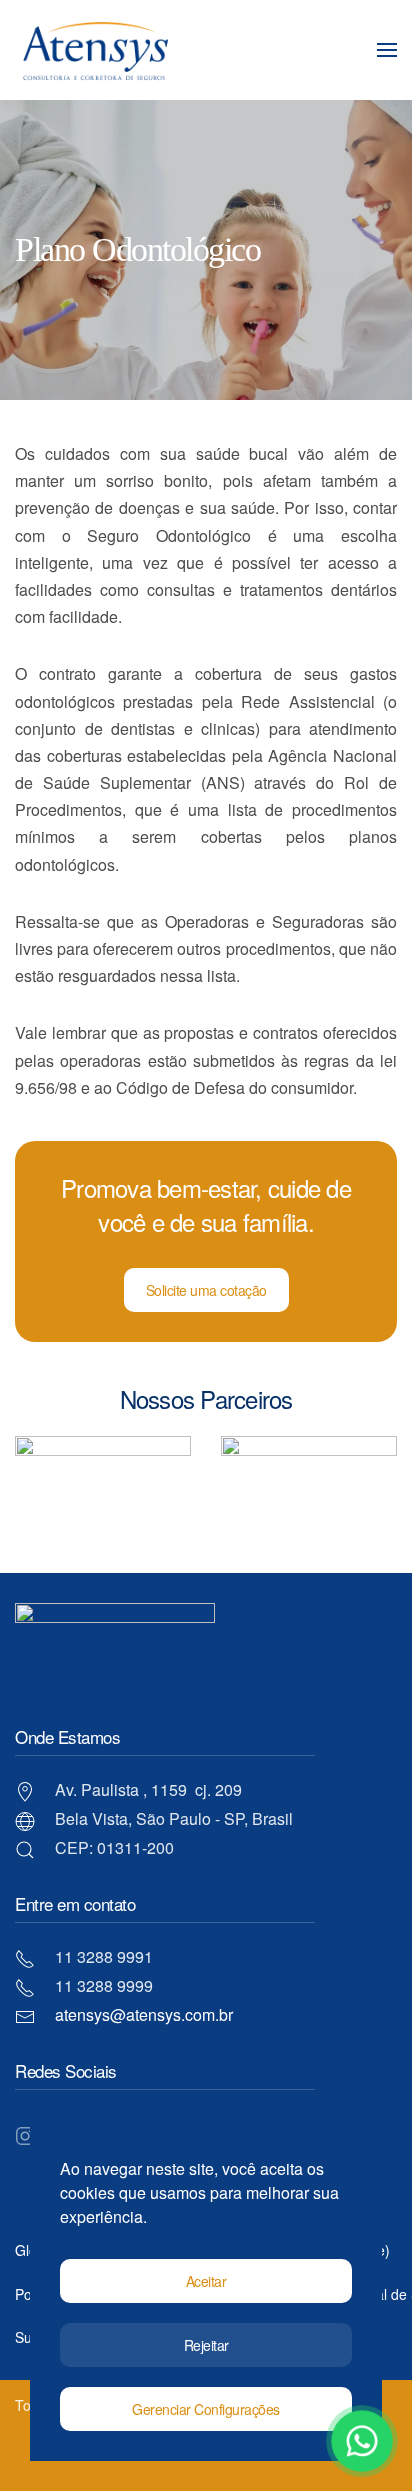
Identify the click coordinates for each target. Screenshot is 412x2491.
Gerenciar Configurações (206, 2409)
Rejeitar (206, 2345)
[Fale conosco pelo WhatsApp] (362, 2441)
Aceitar (206, 2281)
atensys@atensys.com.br (144, 2014)
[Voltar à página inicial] (95, 50)
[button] (387, 50)
